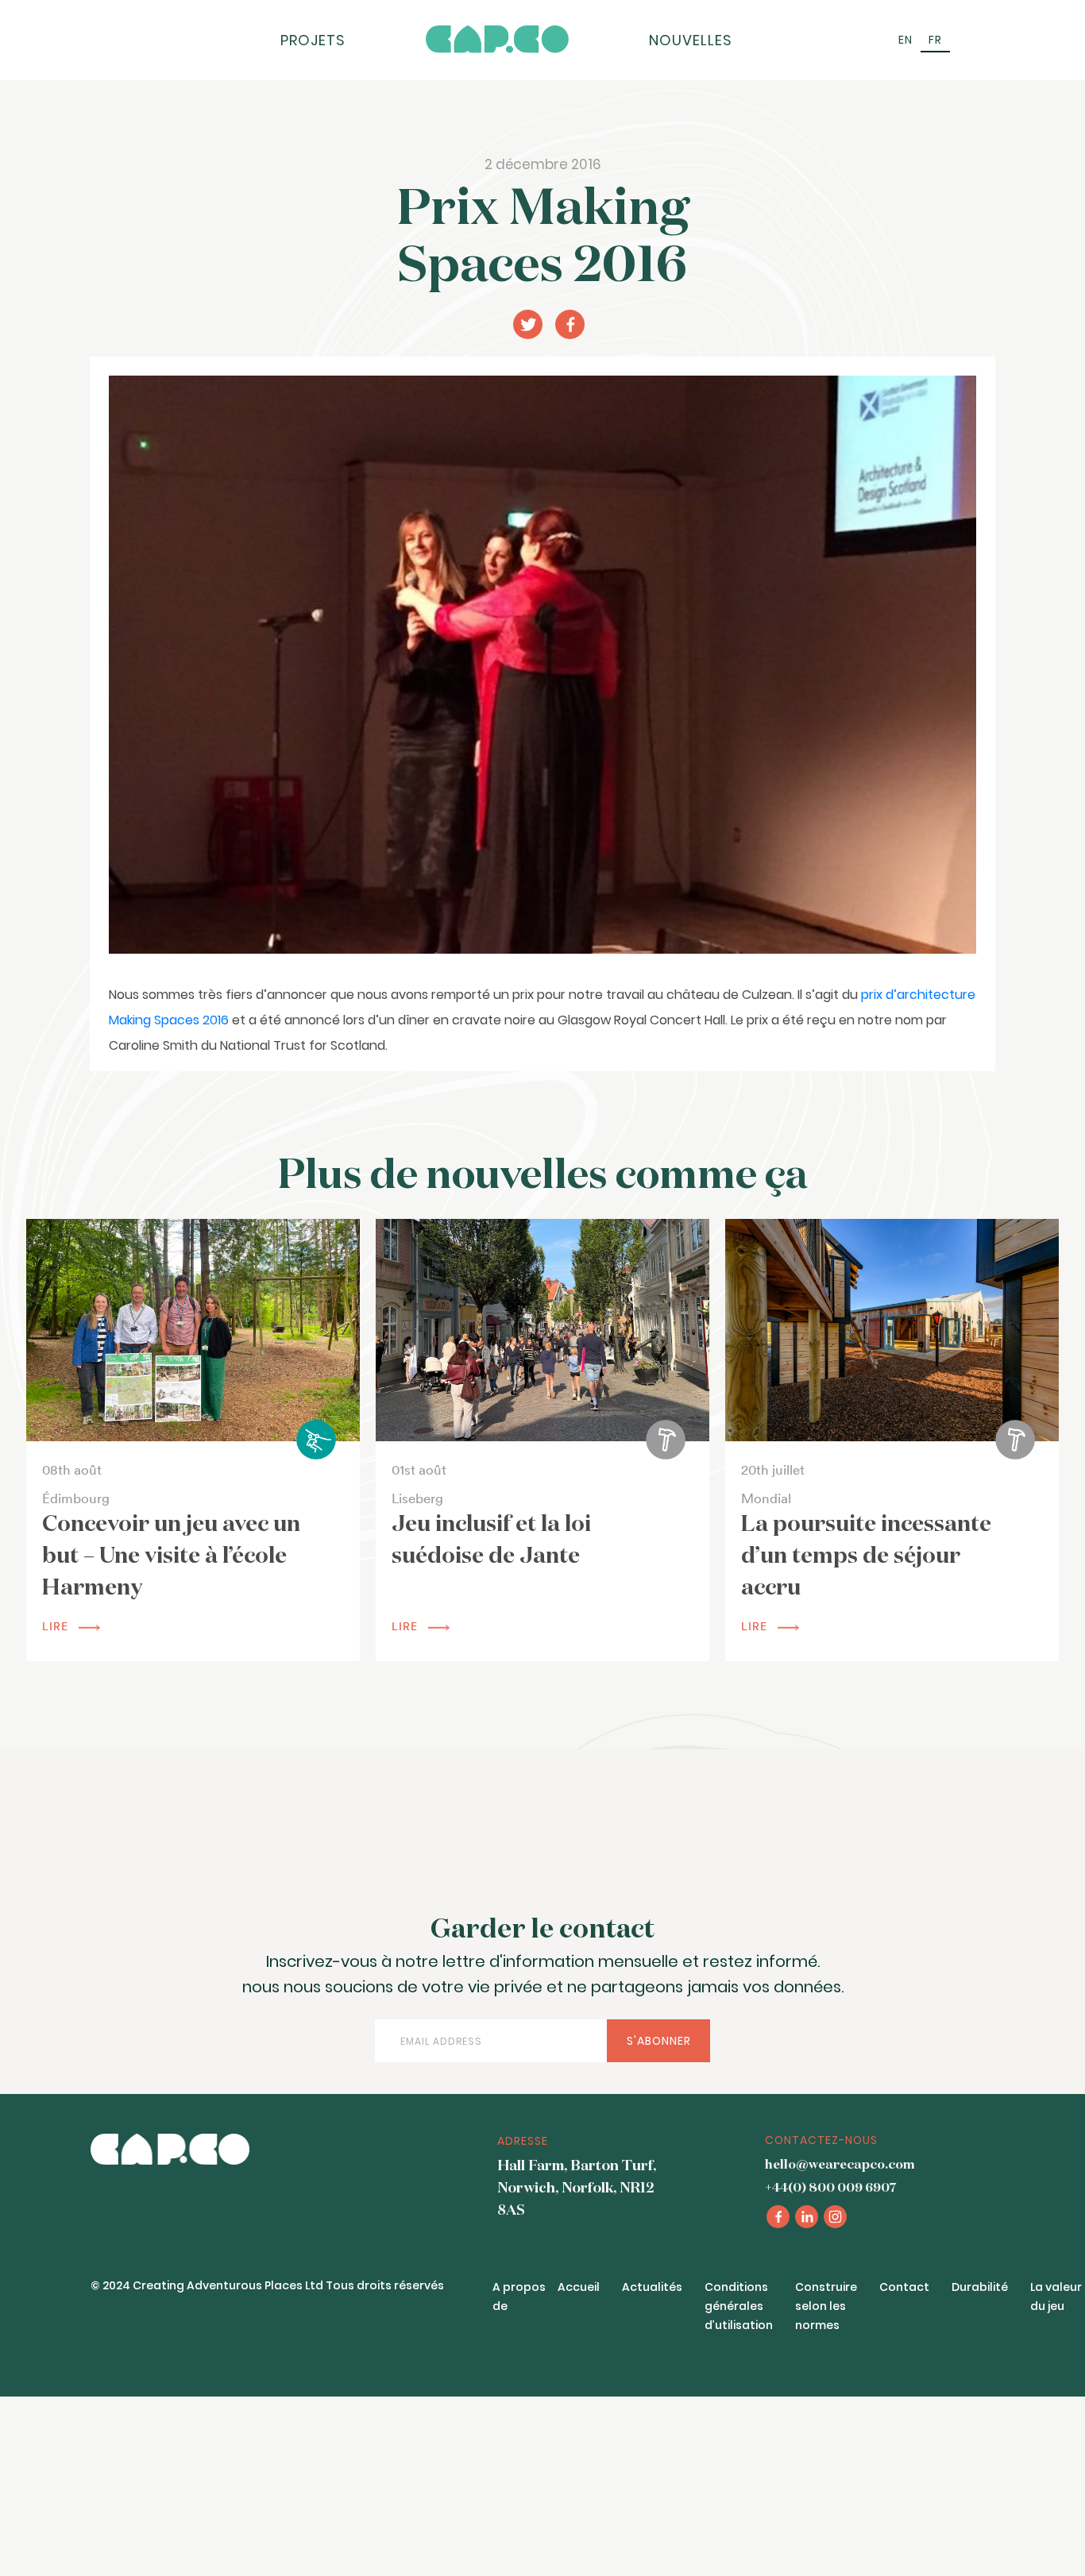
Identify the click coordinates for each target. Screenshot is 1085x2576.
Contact (904, 2287)
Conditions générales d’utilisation (739, 2306)
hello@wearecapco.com (840, 2165)
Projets (313, 40)
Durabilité (980, 2287)
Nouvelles (691, 40)
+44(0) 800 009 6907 (830, 2188)
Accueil (579, 2287)
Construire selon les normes (826, 2306)
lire (57, 1626)
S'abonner (659, 2041)
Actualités (652, 2287)
